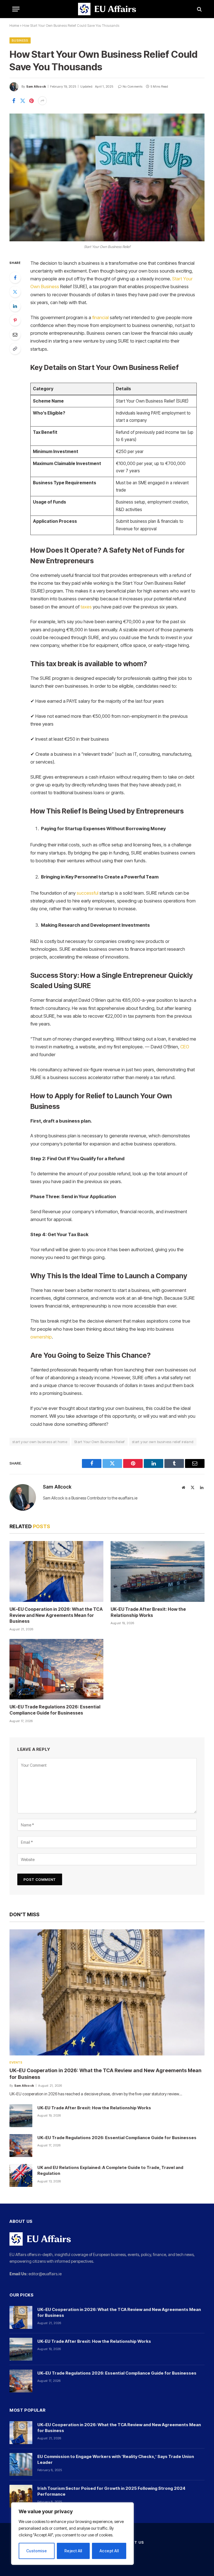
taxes (86, 607)
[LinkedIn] (15, 306)
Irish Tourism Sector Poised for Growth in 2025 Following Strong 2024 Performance (111, 2491)
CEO (185, 1047)
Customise (37, 2551)
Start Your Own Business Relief (99, 1442)
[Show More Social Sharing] (42, 101)
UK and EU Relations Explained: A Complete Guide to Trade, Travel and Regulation (110, 2170)
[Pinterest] (15, 320)
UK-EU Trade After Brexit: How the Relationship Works (148, 1612)
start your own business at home (40, 1442)
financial (100, 317)
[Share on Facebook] (14, 101)
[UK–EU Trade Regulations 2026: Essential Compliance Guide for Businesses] (56, 1669)
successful (87, 893)
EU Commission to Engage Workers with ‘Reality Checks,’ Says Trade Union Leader (116, 2459)
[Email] (15, 334)
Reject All (73, 2551)
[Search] (199, 9)
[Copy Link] (15, 349)
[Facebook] (15, 278)
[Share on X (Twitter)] (23, 101)
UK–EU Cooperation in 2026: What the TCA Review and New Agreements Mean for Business (56, 1615)
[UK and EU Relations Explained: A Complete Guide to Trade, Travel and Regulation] (21, 2175)
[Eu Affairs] (107, 9)
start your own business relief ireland (163, 1442)
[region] (72, 2534)
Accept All (109, 2551)
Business (20, 40)
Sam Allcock (36, 86)
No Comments (132, 86)
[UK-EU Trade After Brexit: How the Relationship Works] (158, 1571)
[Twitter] (15, 292)
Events (16, 2062)
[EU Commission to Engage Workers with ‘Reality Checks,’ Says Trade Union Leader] (21, 2464)
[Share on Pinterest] (31, 101)
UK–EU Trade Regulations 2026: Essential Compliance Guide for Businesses (55, 1710)
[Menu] (16, 9)
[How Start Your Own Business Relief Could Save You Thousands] (107, 177)
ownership (41, 1337)
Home (14, 26)
